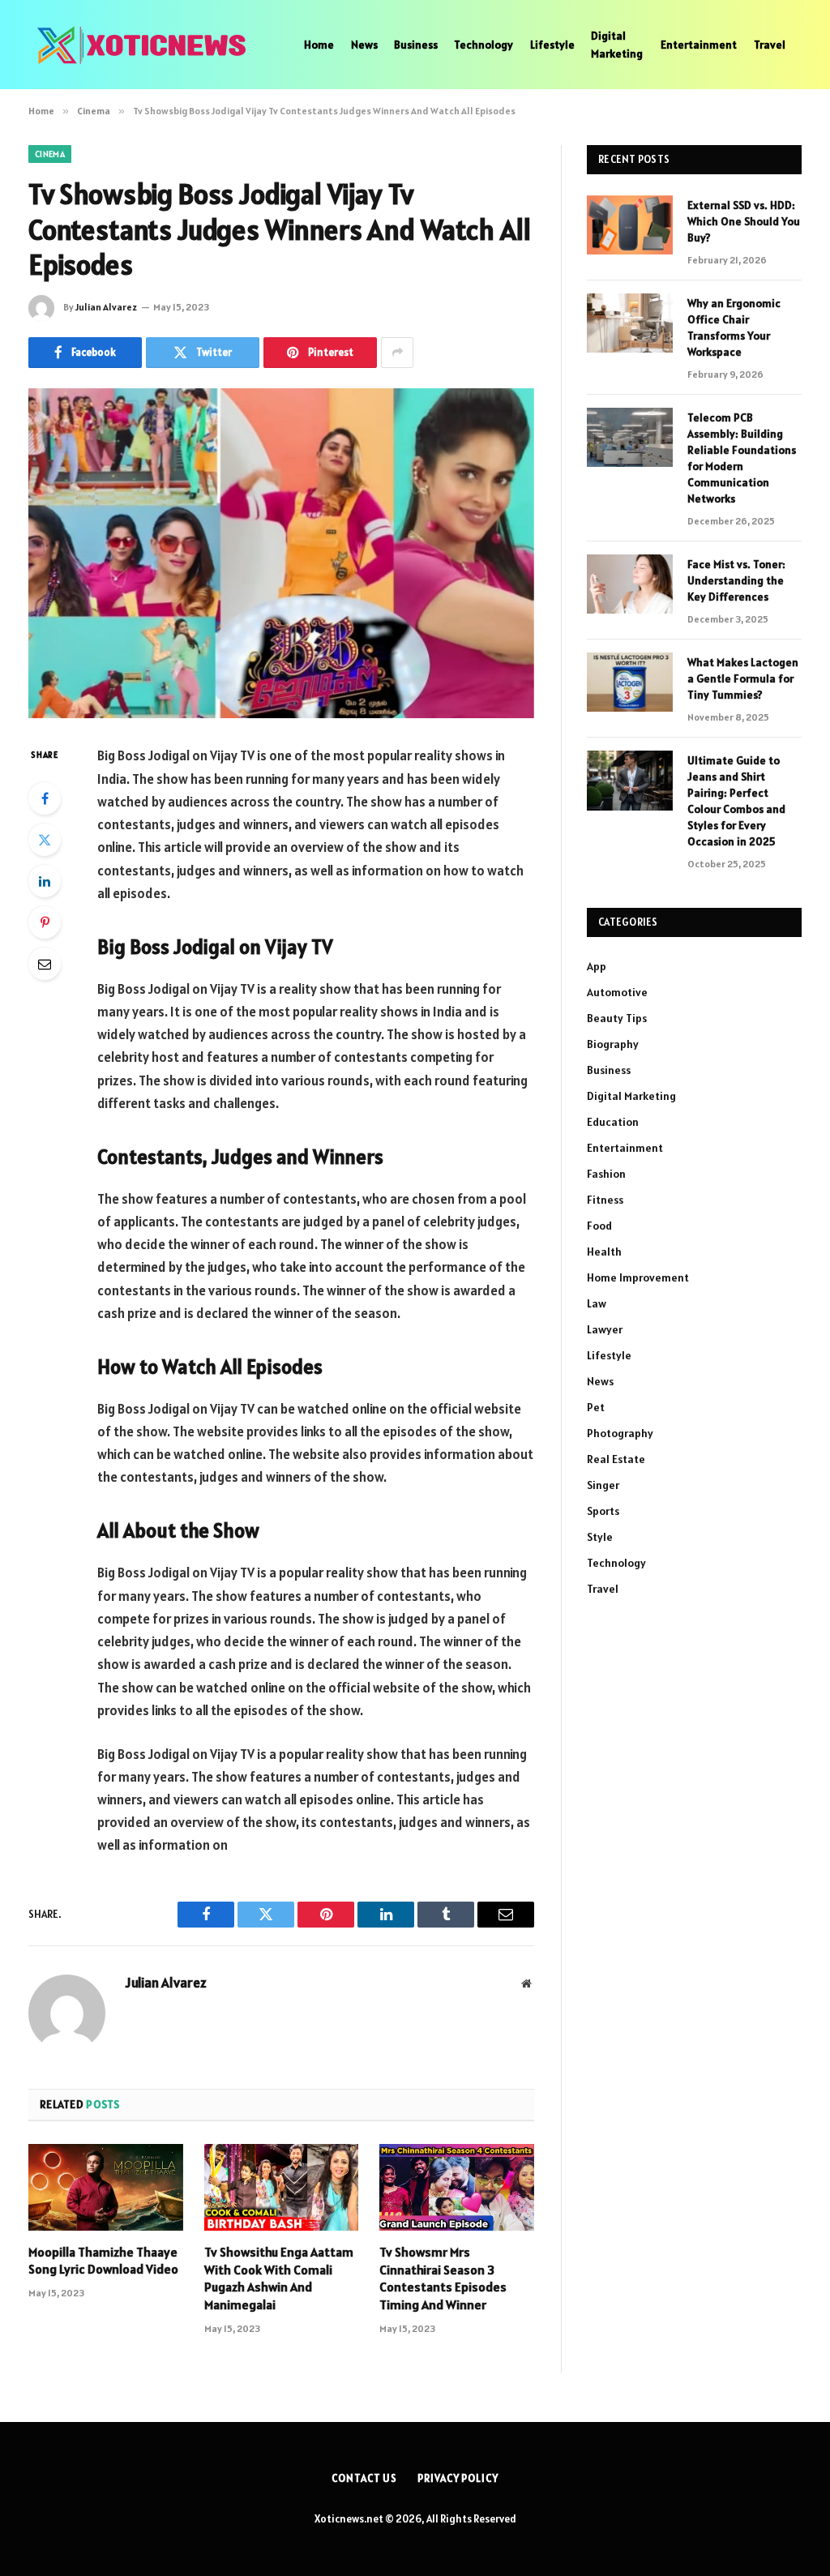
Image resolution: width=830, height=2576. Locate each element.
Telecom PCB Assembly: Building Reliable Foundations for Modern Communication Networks (742, 458)
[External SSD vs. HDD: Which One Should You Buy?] (630, 225)
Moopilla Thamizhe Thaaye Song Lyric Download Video (103, 2261)
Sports (603, 1511)
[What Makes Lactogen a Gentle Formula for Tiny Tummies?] (630, 682)
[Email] (45, 964)
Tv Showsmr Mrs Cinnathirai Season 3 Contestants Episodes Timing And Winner (443, 2278)
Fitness (605, 1200)
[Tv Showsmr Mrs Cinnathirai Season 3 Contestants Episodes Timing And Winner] (457, 2187)
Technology (483, 45)
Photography (620, 1433)
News (364, 45)
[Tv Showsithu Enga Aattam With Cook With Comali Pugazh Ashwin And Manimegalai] (282, 2187)
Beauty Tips (617, 1018)
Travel (770, 45)
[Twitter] (45, 840)
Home (319, 45)
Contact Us (364, 2478)
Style (600, 1537)
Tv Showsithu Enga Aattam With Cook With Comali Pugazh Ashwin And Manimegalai (279, 2278)
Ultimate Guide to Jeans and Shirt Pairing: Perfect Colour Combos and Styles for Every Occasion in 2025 (736, 801)
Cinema (50, 154)
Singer (603, 1485)
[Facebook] (45, 798)
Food (599, 1226)
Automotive (617, 992)
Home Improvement (638, 1277)
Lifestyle (552, 45)
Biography (613, 1044)
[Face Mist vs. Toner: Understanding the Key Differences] (630, 584)
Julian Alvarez (106, 307)
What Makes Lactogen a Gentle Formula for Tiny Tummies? (743, 678)
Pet (596, 1407)
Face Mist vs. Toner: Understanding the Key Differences (736, 580)
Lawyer (605, 1329)
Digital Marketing (617, 45)
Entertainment (699, 45)
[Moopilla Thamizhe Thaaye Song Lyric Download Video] (106, 2187)
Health (604, 1252)
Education (613, 1122)
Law (597, 1303)
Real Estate (616, 1459)
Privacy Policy (458, 2478)
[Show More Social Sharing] (397, 353)
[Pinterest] (45, 922)
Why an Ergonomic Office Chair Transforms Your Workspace (734, 327)
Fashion (606, 1174)
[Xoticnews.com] (146, 45)
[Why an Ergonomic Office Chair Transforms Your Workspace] (630, 323)
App (597, 966)
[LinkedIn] (45, 881)
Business (416, 45)
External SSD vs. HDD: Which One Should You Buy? (744, 221)
